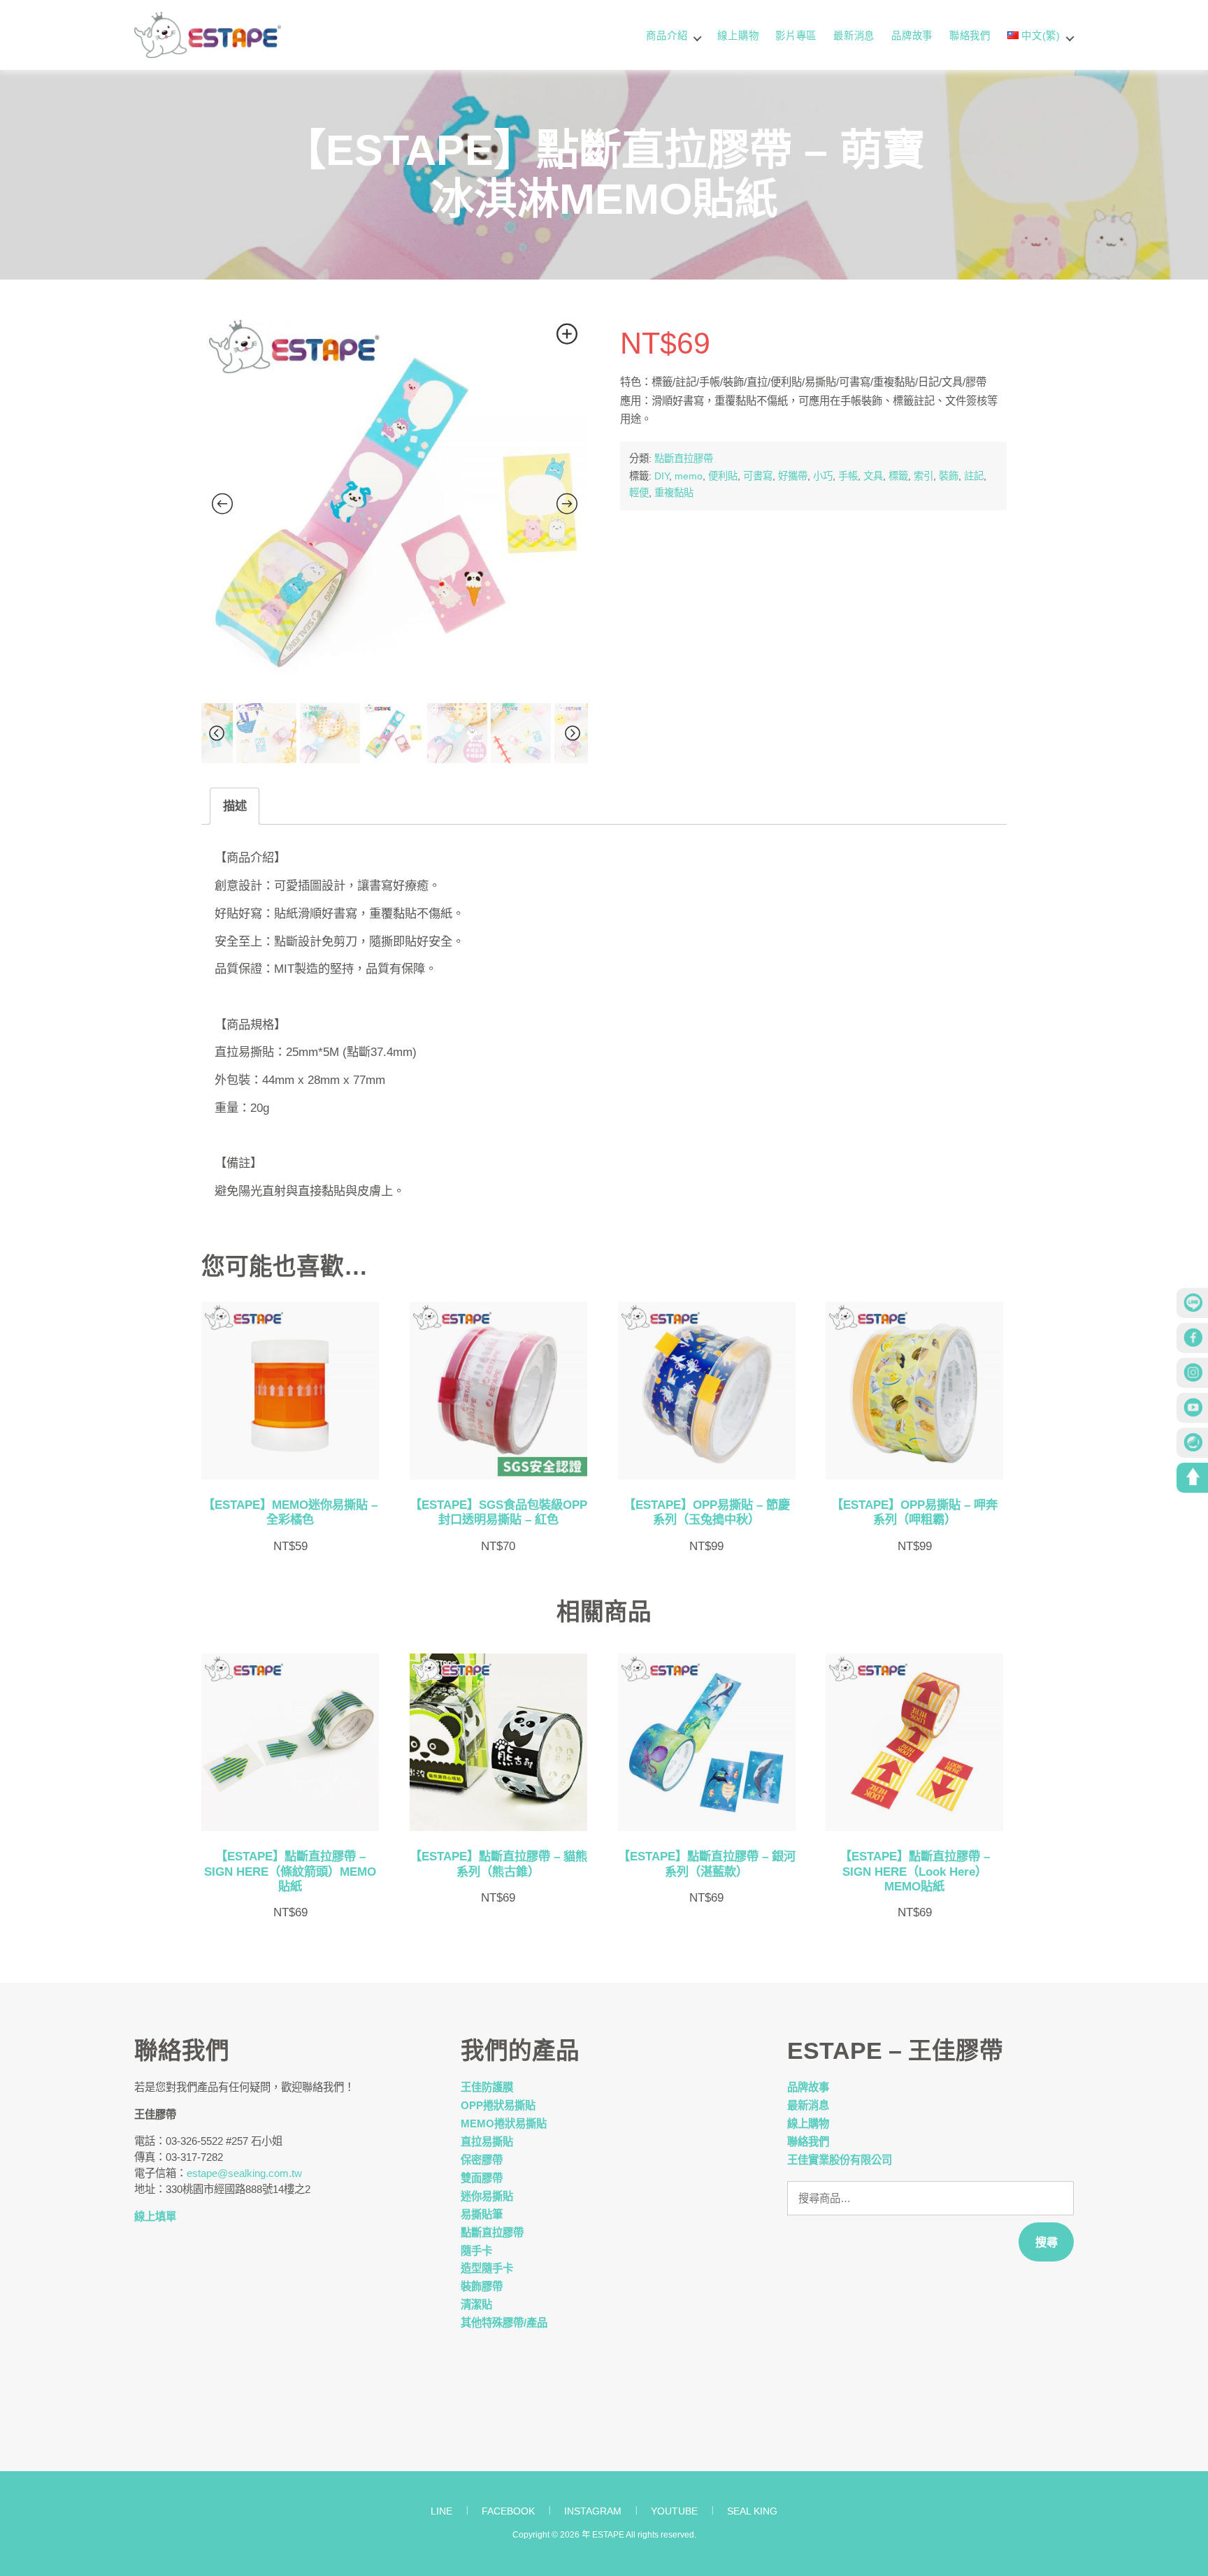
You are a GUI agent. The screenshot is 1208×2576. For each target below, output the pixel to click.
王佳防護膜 (487, 2087)
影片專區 (796, 36)
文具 (873, 476)
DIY (662, 476)
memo (689, 476)
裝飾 (949, 476)
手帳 (848, 476)
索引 (923, 476)
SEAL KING (752, 2511)
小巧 (823, 476)
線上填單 (155, 2216)
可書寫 (758, 476)
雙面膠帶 (482, 2178)
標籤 (898, 476)
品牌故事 (912, 36)
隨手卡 (476, 2251)
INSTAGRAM (593, 2511)
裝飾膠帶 (482, 2286)
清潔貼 (476, 2304)
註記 (974, 476)
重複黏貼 (674, 493)
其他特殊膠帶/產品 (504, 2323)
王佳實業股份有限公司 (840, 2160)
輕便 (639, 493)
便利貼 (723, 476)
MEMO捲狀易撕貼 (504, 2123)
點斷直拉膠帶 (684, 458)
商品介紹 (667, 36)
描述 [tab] (235, 806)
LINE (441, 2511)
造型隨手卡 (487, 2268)
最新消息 (854, 36)
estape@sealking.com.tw (244, 2173)
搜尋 (1047, 2242)
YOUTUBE (674, 2511)
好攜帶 (793, 476)
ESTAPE (608, 2535)
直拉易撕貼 (487, 2142)
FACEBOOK (508, 2511)
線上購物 (738, 36)
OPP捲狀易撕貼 (498, 2105)
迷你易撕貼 (487, 2196)
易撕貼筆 (482, 2214)
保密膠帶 (482, 2160)
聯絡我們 (970, 36)
